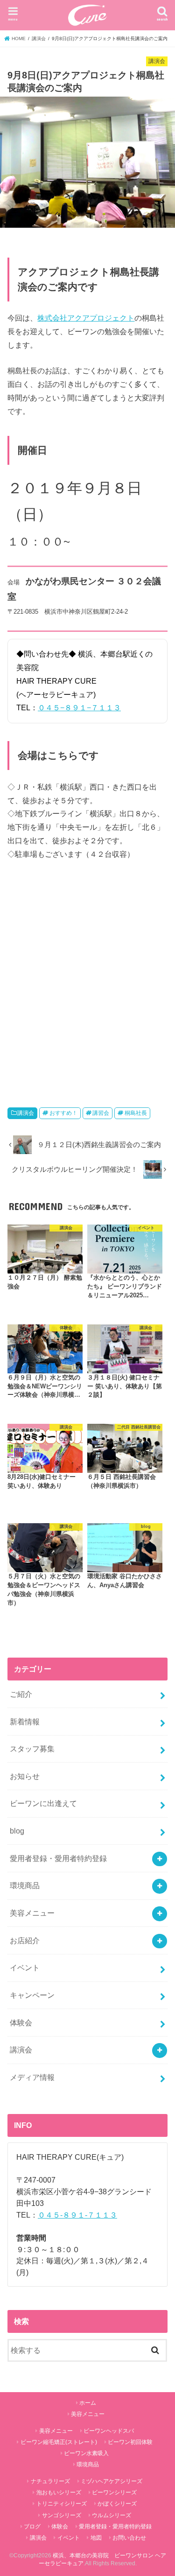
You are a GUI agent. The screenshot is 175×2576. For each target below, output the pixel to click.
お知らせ (25, 1776)
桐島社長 (136, 1113)
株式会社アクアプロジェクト (86, 318)
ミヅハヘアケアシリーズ (112, 2481)
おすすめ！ (63, 1113)
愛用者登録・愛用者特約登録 (58, 1858)
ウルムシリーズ (112, 2515)
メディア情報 (32, 2077)
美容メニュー (32, 1913)
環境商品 (25, 1885)
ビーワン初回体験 (130, 2442)
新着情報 (25, 1722)
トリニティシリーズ (62, 2504)
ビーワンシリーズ (114, 2492)
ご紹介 (21, 1694)
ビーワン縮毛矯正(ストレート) (59, 2442)
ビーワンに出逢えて (43, 1803)
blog (17, 1831)
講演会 (26, 1113)
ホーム (88, 2403)
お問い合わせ (129, 2538)
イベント (25, 1967)
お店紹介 (25, 1940)
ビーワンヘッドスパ (109, 2431)
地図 (96, 2538)
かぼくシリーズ (117, 2504)
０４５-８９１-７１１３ (77, 2215)
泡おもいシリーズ (59, 2492)
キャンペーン (32, 1995)
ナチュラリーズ (50, 2481)
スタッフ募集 (32, 1749)
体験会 (21, 2023)
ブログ (32, 2527)
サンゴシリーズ (62, 2515)
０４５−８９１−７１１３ (79, 707)
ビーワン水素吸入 (86, 2453)
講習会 (101, 1113)
